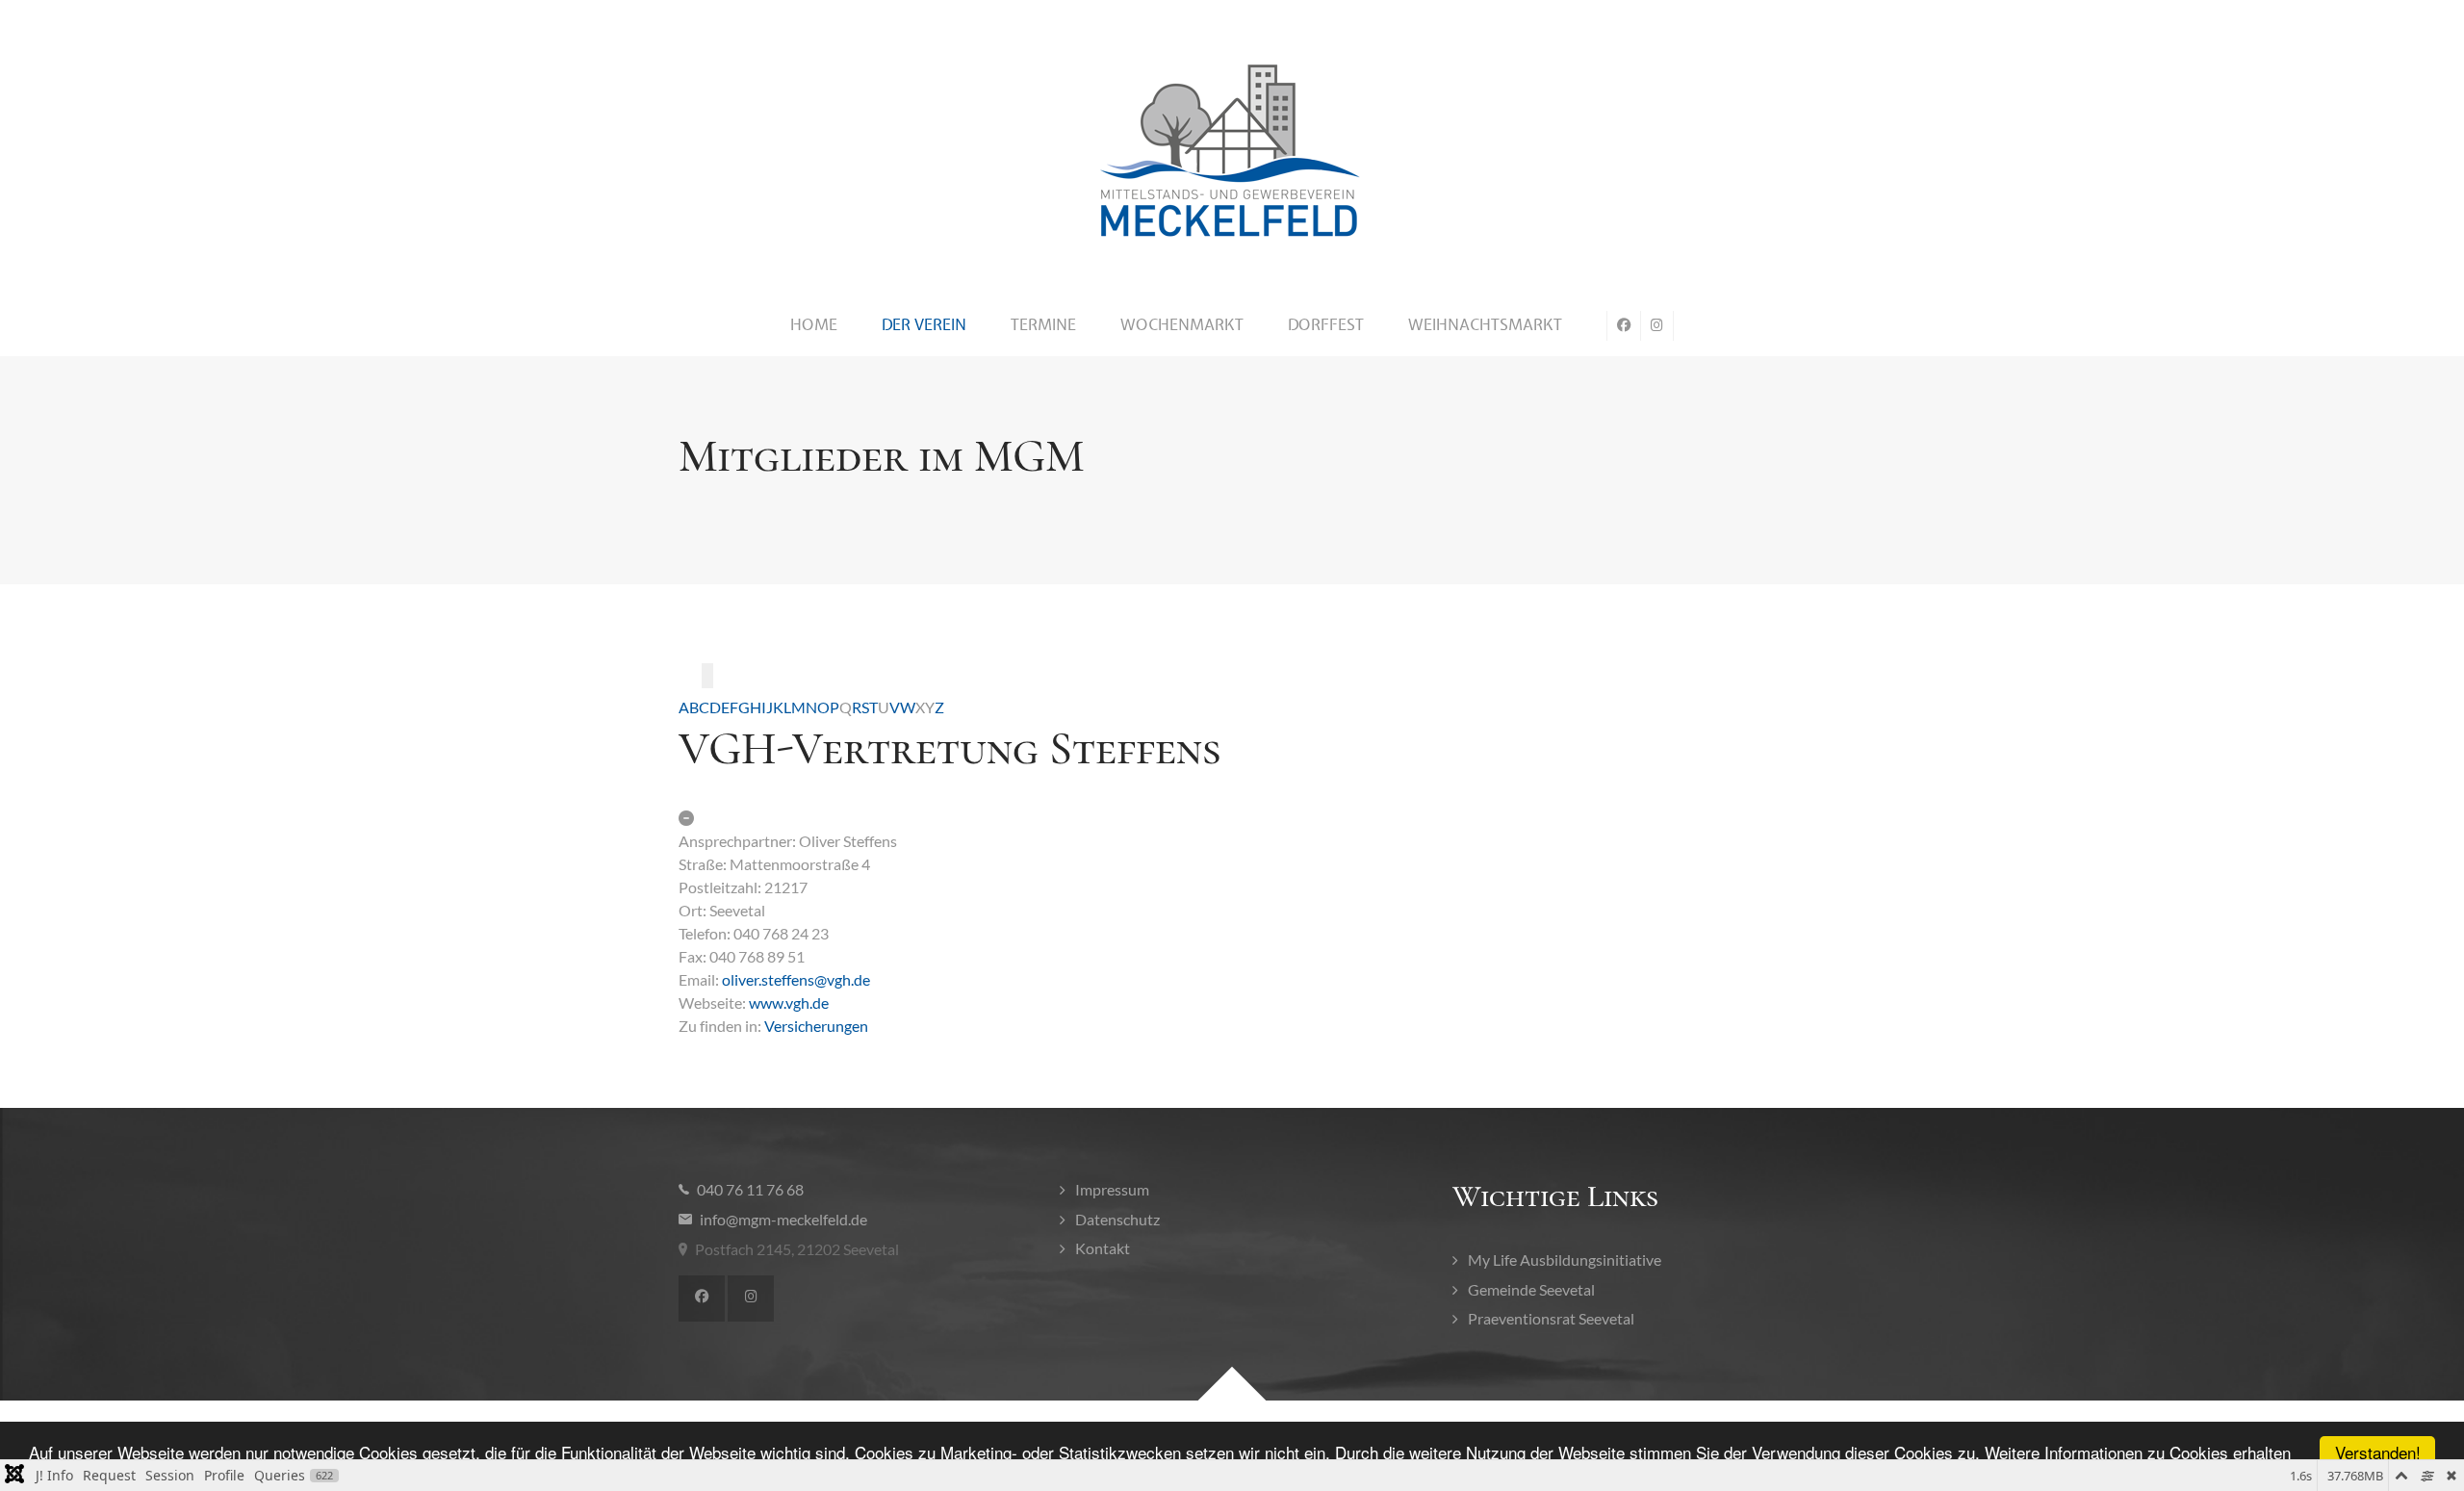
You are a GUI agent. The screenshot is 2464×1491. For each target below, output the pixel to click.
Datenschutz (1117, 1219)
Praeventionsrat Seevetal (1551, 1318)
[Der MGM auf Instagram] (1657, 326)
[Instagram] (751, 1298)
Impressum (1112, 1189)
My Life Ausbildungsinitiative (1565, 1260)
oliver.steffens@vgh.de (796, 979)
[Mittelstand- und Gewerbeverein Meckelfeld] (1232, 152)
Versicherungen (816, 1026)
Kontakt (1103, 1248)
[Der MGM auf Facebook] (1624, 326)
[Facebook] (702, 1298)
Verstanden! (2378, 1452)
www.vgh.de (789, 1003)
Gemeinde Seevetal (1531, 1289)
